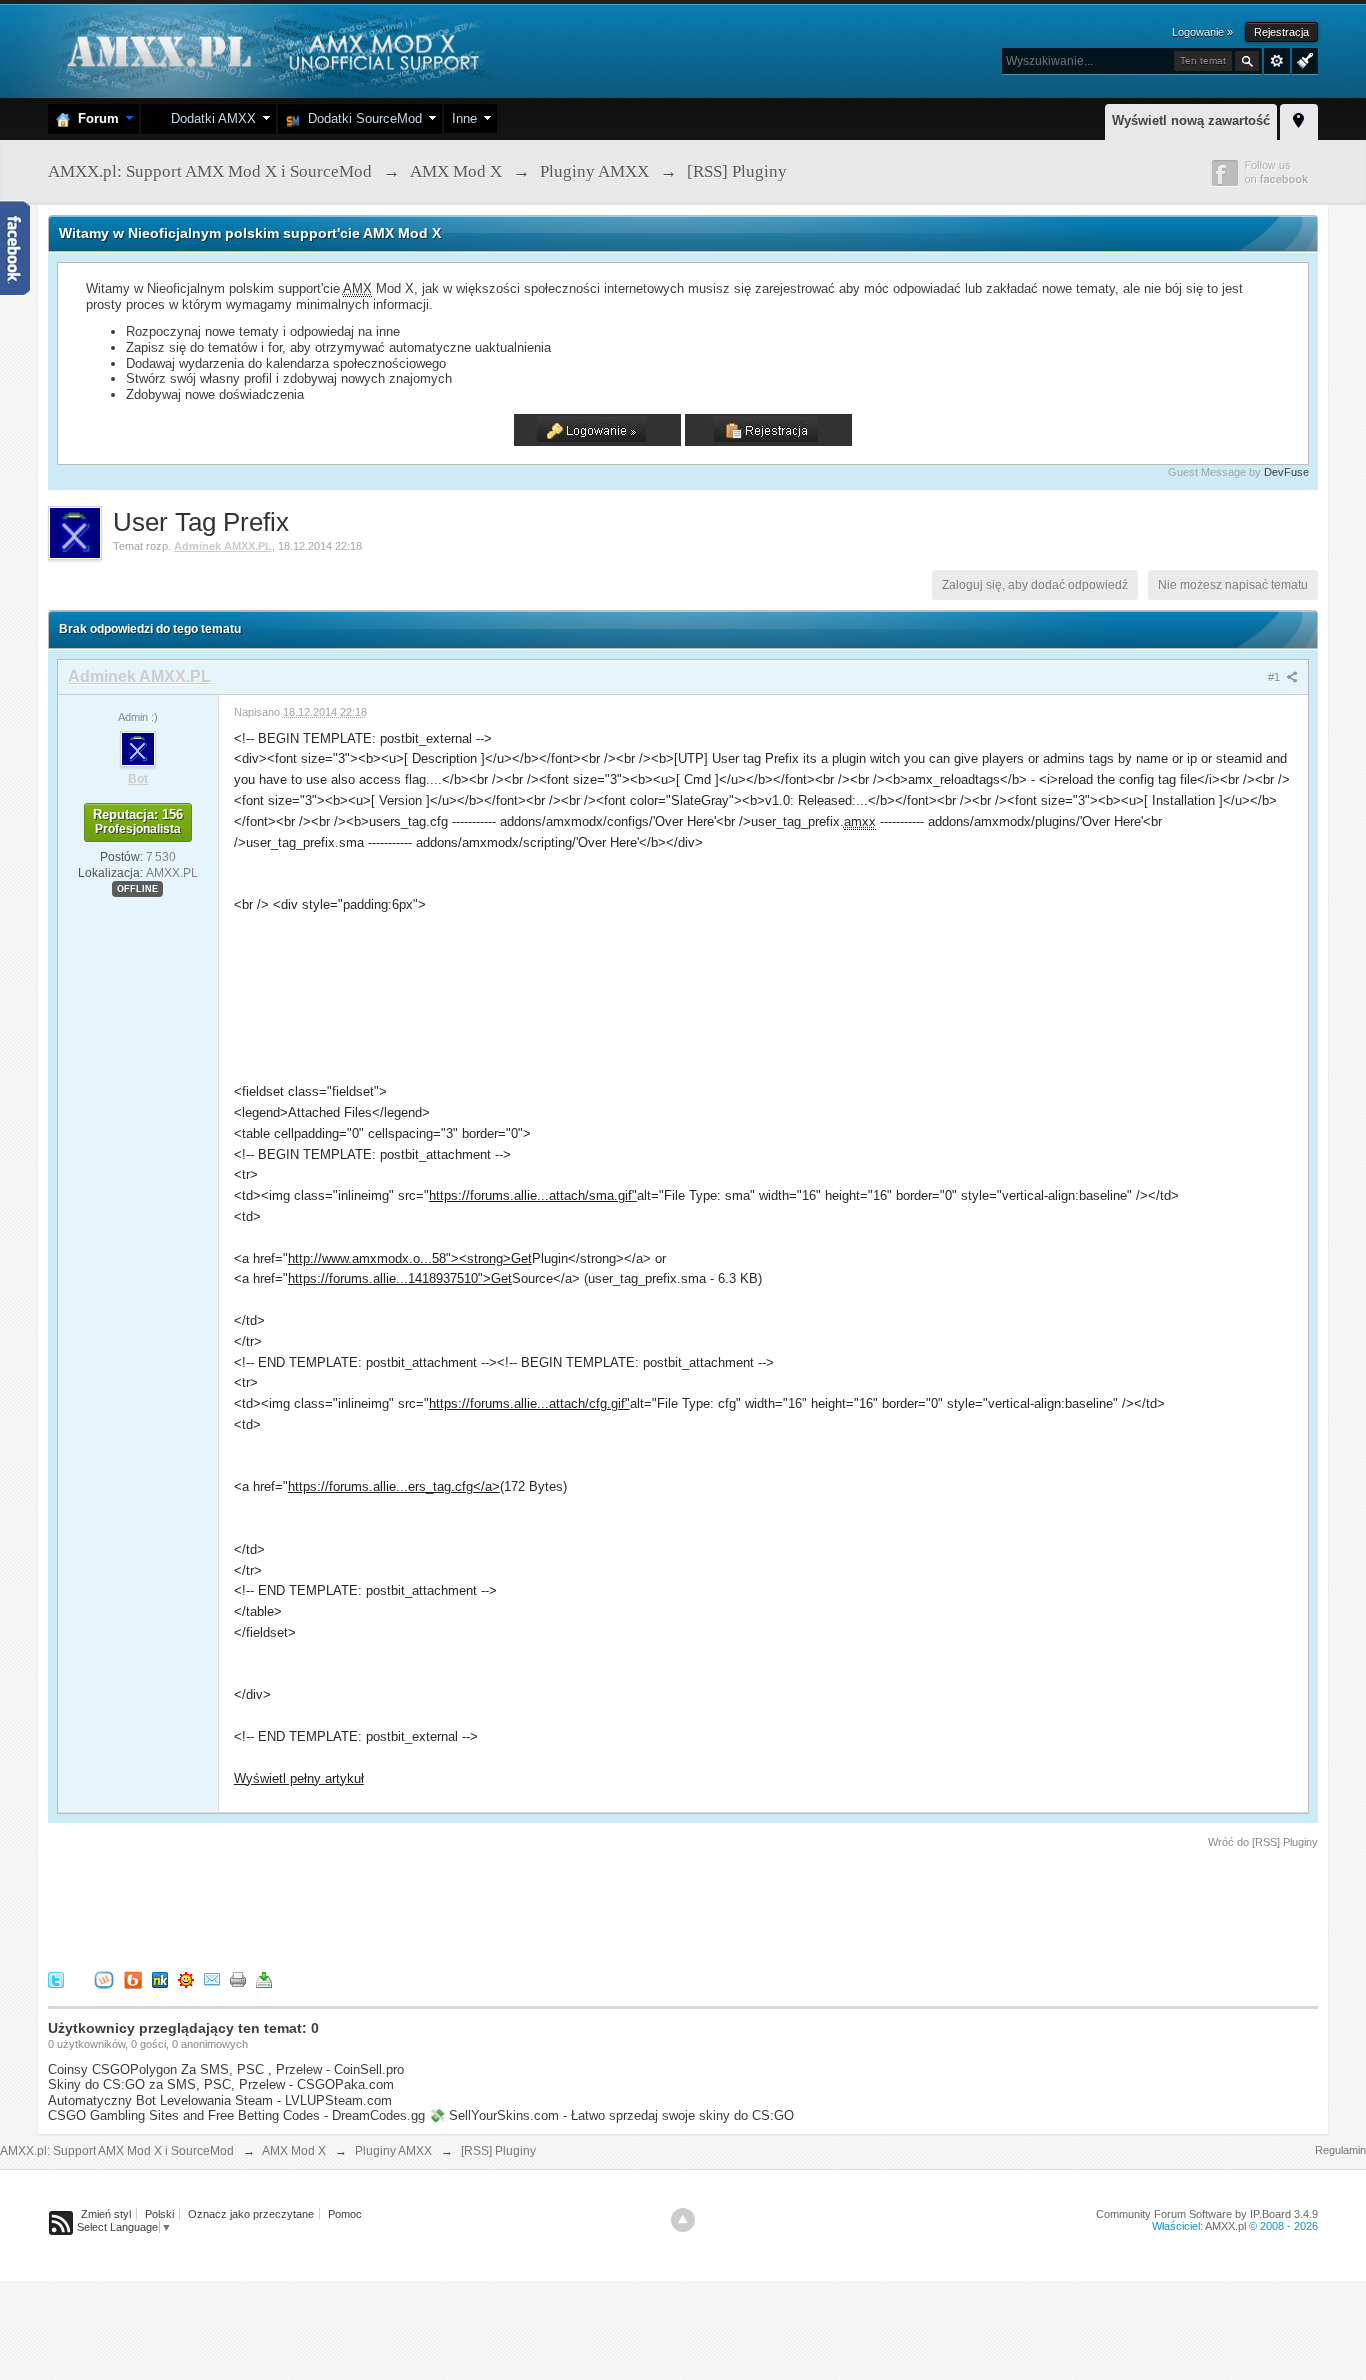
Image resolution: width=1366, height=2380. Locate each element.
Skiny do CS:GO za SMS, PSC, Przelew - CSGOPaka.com (221, 2084)
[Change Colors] (1302, 59)
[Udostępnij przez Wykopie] (104, 1978)
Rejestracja (1281, 32)
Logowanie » (1202, 32)
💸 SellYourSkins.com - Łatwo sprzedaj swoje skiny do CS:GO (611, 2115)
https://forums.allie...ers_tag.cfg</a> (394, 1486)
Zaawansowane (1277, 61)
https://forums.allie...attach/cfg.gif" (529, 1403)
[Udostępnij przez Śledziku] (160, 1978)
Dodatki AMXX (209, 118)
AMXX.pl (1225, 2226)
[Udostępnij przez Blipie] (133, 1978)
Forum (94, 118)
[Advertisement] (412, 1906)
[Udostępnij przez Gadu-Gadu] (186, 1978)
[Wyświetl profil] (138, 748)
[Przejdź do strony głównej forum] (270, 49)
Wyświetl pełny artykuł (299, 1778)
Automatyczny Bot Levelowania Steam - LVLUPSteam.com (220, 2100)
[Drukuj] (238, 1978)
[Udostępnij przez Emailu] (212, 1978)
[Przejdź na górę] (683, 2220)
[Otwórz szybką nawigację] (1299, 119)
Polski (159, 2214)
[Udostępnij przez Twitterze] (56, 1978)
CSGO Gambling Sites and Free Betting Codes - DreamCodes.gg (236, 2115)
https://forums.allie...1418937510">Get (400, 1278)
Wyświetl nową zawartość (1191, 120)
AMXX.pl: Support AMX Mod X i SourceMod (117, 2151)
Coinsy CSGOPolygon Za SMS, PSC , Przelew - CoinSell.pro (226, 2069)
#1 (1275, 677)
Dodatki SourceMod (361, 118)
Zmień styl (106, 2214)
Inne (464, 118)
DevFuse (1286, 472)
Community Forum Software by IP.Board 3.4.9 (1207, 2214)
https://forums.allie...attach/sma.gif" (533, 1195)
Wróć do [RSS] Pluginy (1263, 1842)
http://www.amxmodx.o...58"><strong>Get (410, 1258)
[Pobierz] (264, 1978)
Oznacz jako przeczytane (251, 2214)
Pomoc (345, 2214)
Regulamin (1340, 2150)
